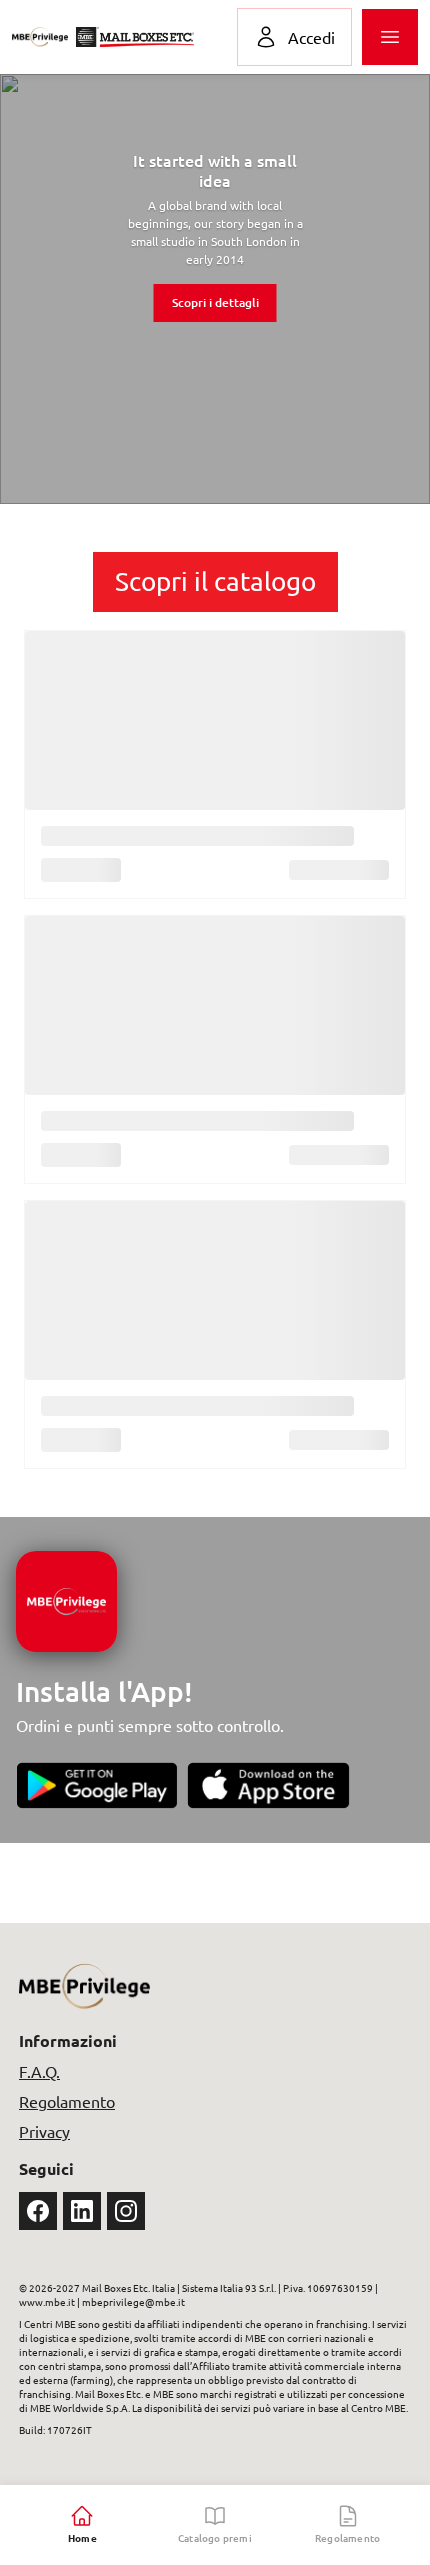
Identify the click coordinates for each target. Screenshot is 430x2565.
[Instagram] (126, 2211)
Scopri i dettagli (215, 302)
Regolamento (67, 2101)
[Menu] (390, 37)
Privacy (44, 2131)
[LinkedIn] (82, 2211)
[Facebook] (38, 2211)
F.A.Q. (39, 2071)
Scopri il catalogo (215, 581)
